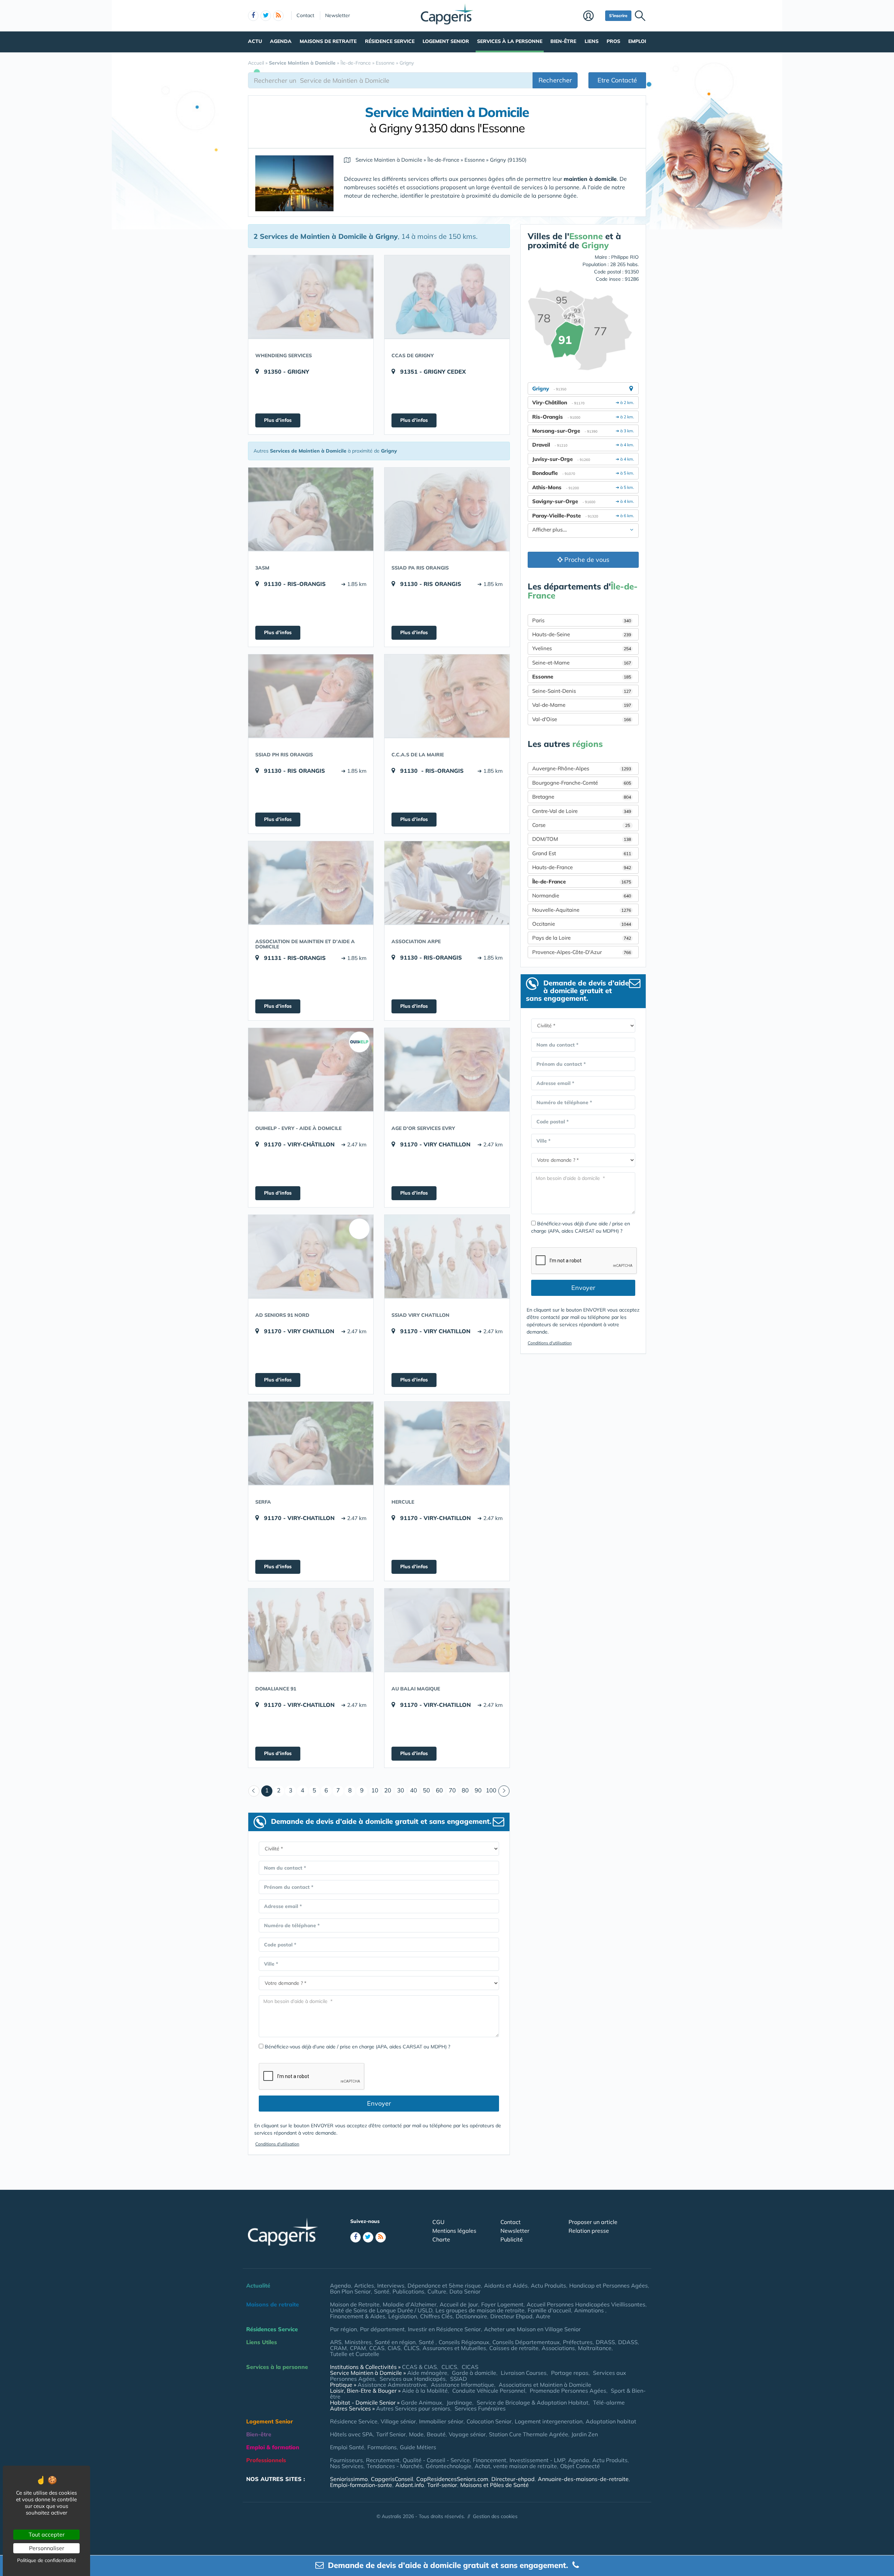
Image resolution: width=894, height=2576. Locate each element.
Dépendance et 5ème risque (444, 2285)
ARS (336, 2342)
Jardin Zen (585, 2434)
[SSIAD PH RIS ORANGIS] (311, 696)
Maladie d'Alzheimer (410, 2304)
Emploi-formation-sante (361, 2485)
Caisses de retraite (514, 2348)
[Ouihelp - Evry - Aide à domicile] (311, 1070)
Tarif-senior (442, 2485)
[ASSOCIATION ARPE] (447, 883)
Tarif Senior (391, 2434)
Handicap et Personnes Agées (609, 2285)
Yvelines (582, 648)
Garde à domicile (474, 2373)
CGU (438, 2222)
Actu (255, 41)
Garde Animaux (422, 2402)
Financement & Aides (358, 2316)
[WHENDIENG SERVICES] (311, 297)
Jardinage (459, 2402)
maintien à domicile (590, 179)
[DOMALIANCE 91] (311, 1630)
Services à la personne (510, 41)
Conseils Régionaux (464, 2342)
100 (491, 1790)
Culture (437, 2291)
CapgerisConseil (392, 2479)
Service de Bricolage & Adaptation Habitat (533, 2402)
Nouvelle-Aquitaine (582, 910)
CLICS (412, 2348)
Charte (441, 2239)
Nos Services (347, 2466)
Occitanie (582, 924)
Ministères (358, 2342)
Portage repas (570, 2373)
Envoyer (379, 2103)
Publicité (512, 2239)
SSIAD (459, 2379)
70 (452, 1790)
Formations (382, 2447)
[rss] (278, 16)
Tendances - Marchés (395, 2466)
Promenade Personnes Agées (568, 2391)
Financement (490, 2460)
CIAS (394, 2348)
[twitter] (266, 16)
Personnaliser (47, 2548)
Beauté (436, 2434)
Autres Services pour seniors (413, 2408)
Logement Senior (446, 41)
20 (388, 1790)
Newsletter (338, 15)
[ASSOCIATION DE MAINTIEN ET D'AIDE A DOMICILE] (311, 883)
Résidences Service (272, 2329)
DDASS (628, 2342)
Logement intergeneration (549, 2421)
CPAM (358, 2348)
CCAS (377, 2348)
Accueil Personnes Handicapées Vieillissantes (586, 2304)
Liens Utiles (262, 2342)
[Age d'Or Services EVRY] (447, 1070)
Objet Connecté (580, 2466)
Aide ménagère (427, 2373)
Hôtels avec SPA (351, 2434)
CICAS (470, 2367)
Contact (305, 15)
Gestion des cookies (495, 2516)
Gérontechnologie (449, 2466)
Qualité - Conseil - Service (436, 2460)
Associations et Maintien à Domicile (545, 2385)
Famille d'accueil (549, 2310)
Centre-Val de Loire (582, 811)
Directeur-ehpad (513, 2479)
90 (478, 1790)
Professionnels (266, 2460)
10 (375, 1790)
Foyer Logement (502, 2304)
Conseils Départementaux (526, 2342)
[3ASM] (311, 509)
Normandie (582, 896)
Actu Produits (548, 2285)
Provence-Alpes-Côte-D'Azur (582, 952)
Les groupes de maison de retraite (480, 2310)
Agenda (281, 41)
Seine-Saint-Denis (582, 691)
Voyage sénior (467, 2434)
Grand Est (582, 853)
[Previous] (254, 1791)
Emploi (637, 41)
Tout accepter (47, 2534)
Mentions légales (454, 2231)
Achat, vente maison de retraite (516, 2466)
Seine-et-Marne (582, 663)
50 (426, 1790)
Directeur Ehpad (511, 2316)
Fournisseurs (346, 2460)
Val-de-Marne (582, 705)
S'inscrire (618, 16)
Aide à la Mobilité (425, 2391)
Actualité (258, 2285)
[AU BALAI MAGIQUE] (447, 1630)
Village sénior (398, 2421)
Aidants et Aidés (506, 2285)
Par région (343, 2329)
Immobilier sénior (441, 2421)
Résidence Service (390, 41)
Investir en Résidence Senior (444, 2329)
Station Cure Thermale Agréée (529, 2434)
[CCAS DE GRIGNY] (447, 297)
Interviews (391, 2285)
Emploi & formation (273, 2447)
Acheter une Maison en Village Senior (532, 2329)
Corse (581, 825)
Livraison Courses (524, 2373)
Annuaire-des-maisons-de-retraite (583, 2479)
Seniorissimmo (349, 2479)
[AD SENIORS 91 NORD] (311, 1256)
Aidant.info (410, 2485)
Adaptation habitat (611, 2421)
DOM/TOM (582, 839)
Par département (382, 2329)
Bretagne (582, 797)
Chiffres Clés (436, 2316)
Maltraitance (595, 2348)
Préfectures (578, 2342)
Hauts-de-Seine (582, 634)
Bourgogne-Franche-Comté (582, 783)
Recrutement (383, 2460)
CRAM (338, 2348)
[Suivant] (504, 1791)
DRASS (605, 2342)
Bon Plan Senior (350, 2291)
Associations (558, 2348)
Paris (582, 620)
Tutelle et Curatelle (355, 2354)
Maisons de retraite (328, 41)
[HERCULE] (447, 1443)
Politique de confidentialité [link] (47, 2560)
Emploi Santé (347, 2447)
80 (465, 1790)
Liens (592, 41)
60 (439, 1790)
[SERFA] (311, 1443)
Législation (403, 2316)
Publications (408, 2291)
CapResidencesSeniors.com (452, 2479)
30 (401, 1790)
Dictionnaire (471, 2316)
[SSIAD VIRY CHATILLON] (447, 1256)
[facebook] (253, 16)
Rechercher (555, 80)
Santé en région (395, 2342)
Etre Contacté (617, 80)
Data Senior (465, 2291)
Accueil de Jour (459, 2304)
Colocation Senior (489, 2421)
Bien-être (563, 41)
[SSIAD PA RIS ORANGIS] (447, 509)
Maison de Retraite (355, 2304)
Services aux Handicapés (413, 2379)
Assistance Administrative (392, 2385)
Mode (416, 2434)
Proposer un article (593, 2222)
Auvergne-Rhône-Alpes (582, 768)
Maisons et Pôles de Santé (494, 2485)
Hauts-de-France (582, 867)
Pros (613, 41)
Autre (543, 2316)
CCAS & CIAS (419, 2367)
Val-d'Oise (582, 719)
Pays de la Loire (582, 938)
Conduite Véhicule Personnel (489, 2391)
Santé (382, 2291)
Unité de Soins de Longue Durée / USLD (381, 2310)
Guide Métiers (418, 2447)
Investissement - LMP (537, 2460)
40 (413, 1790)
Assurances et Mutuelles (454, 2348)
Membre (592, 16)
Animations (590, 2310)
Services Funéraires (480, 2408)
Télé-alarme (609, 2402)
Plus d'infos (278, 420)
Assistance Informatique (463, 2385)
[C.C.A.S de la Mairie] (447, 696)
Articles (364, 2285)
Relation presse (589, 2231)
